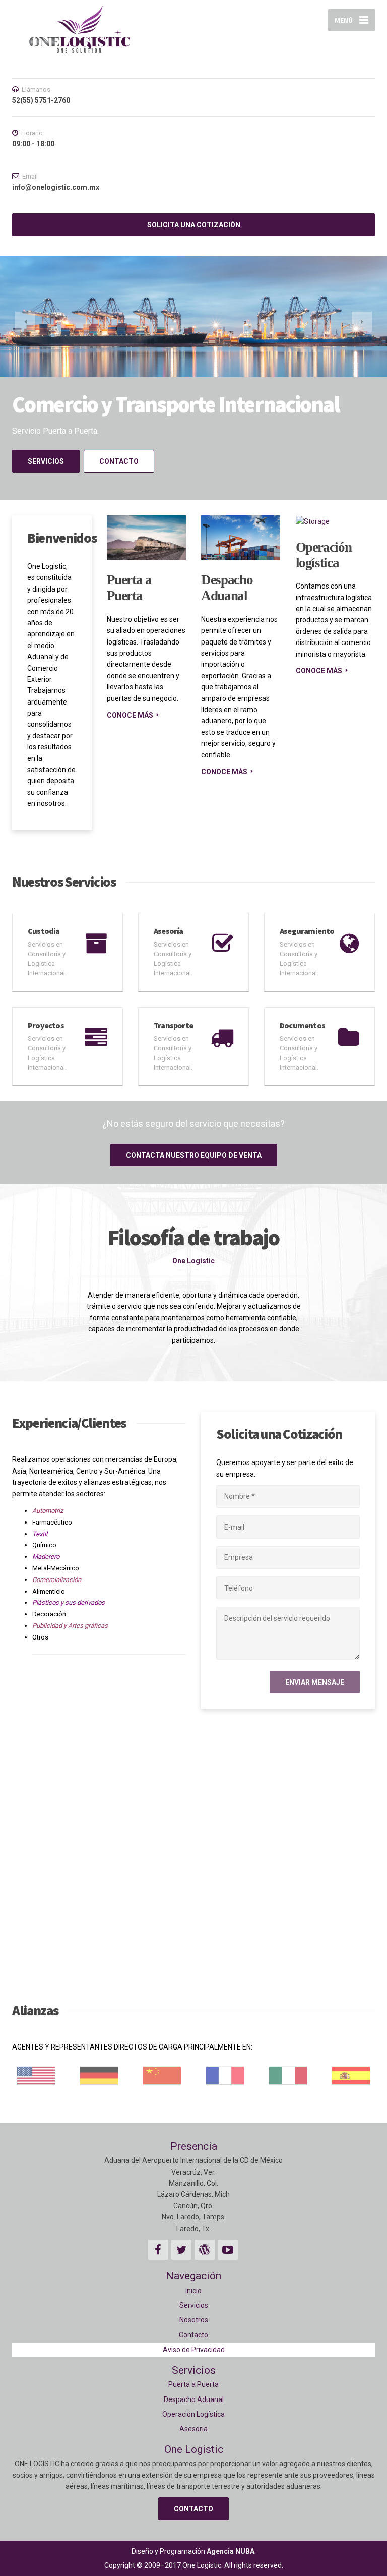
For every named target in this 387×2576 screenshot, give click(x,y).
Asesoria (193, 2429)
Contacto (193, 2335)
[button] (25, 322)
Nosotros (194, 2320)
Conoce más (130, 715)
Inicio (193, 2291)
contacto (119, 461)
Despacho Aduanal (227, 588)
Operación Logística (193, 2414)
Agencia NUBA (231, 2551)
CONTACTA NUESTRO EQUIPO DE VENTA (194, 1155)
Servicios (194, 2305)
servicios (46, 461)
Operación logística (324, 555)
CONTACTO (193, 2509)
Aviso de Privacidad (194, 2350)
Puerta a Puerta (129, 588)
